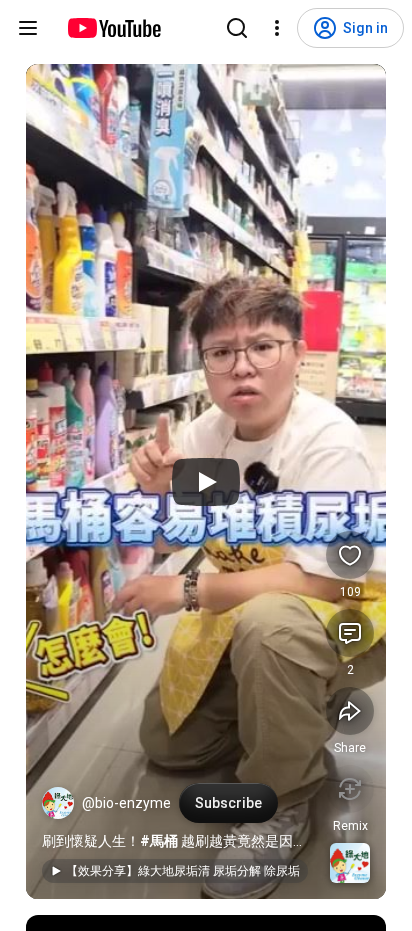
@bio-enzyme (126, 803)
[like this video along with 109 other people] (350, 555)
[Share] (350, 711)
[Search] (237, 28)
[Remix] (350, 789)
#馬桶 (159, 841)
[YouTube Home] (113, 28)
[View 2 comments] (350, 633)
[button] (58, 803)
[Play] (206, 482)
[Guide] (28, 28)
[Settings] (277, 28)
